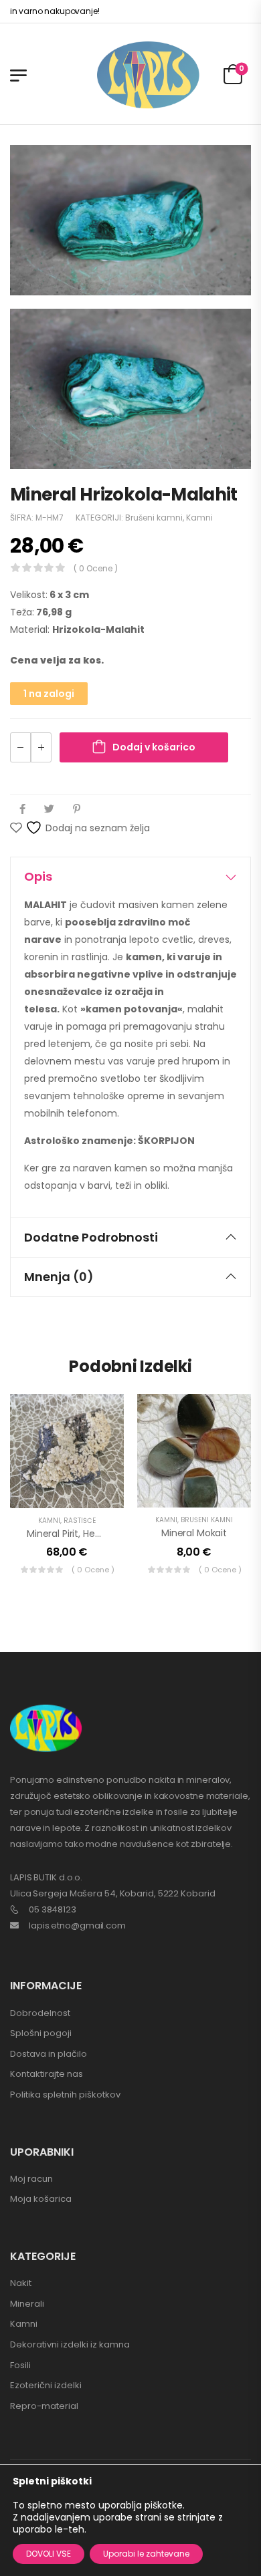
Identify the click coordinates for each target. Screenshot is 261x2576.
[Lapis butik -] (148, 75)
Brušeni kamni (154, 518)
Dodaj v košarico (154, 747)
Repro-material (44, 2406)
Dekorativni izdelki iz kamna (70, 2344)
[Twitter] (49, 809)
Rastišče (80, 1521)
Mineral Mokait (194, 1533)
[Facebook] (22, 809)
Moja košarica (41, 2199)
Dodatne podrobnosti (91, 1237)
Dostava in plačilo (49, 2054)
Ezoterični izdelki (46, 2385)
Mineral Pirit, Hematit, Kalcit (88, 1534)
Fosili (20, 2365)
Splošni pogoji (41, 2033)
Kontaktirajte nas (47, 2074)
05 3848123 (53, 1909)
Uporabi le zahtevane (146, 2554)
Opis (38, 876)
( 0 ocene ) (96, 568)
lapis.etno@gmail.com (77, 1925)
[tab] (130, 877)
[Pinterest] (77, 809)
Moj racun (31, 2179)
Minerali (27, 2304)
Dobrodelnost (40, 2013)
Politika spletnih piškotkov (65, 2095)
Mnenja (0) (59, 1277)
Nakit (21, 2283)
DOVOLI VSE (49, 2554)
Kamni (199, 518)
